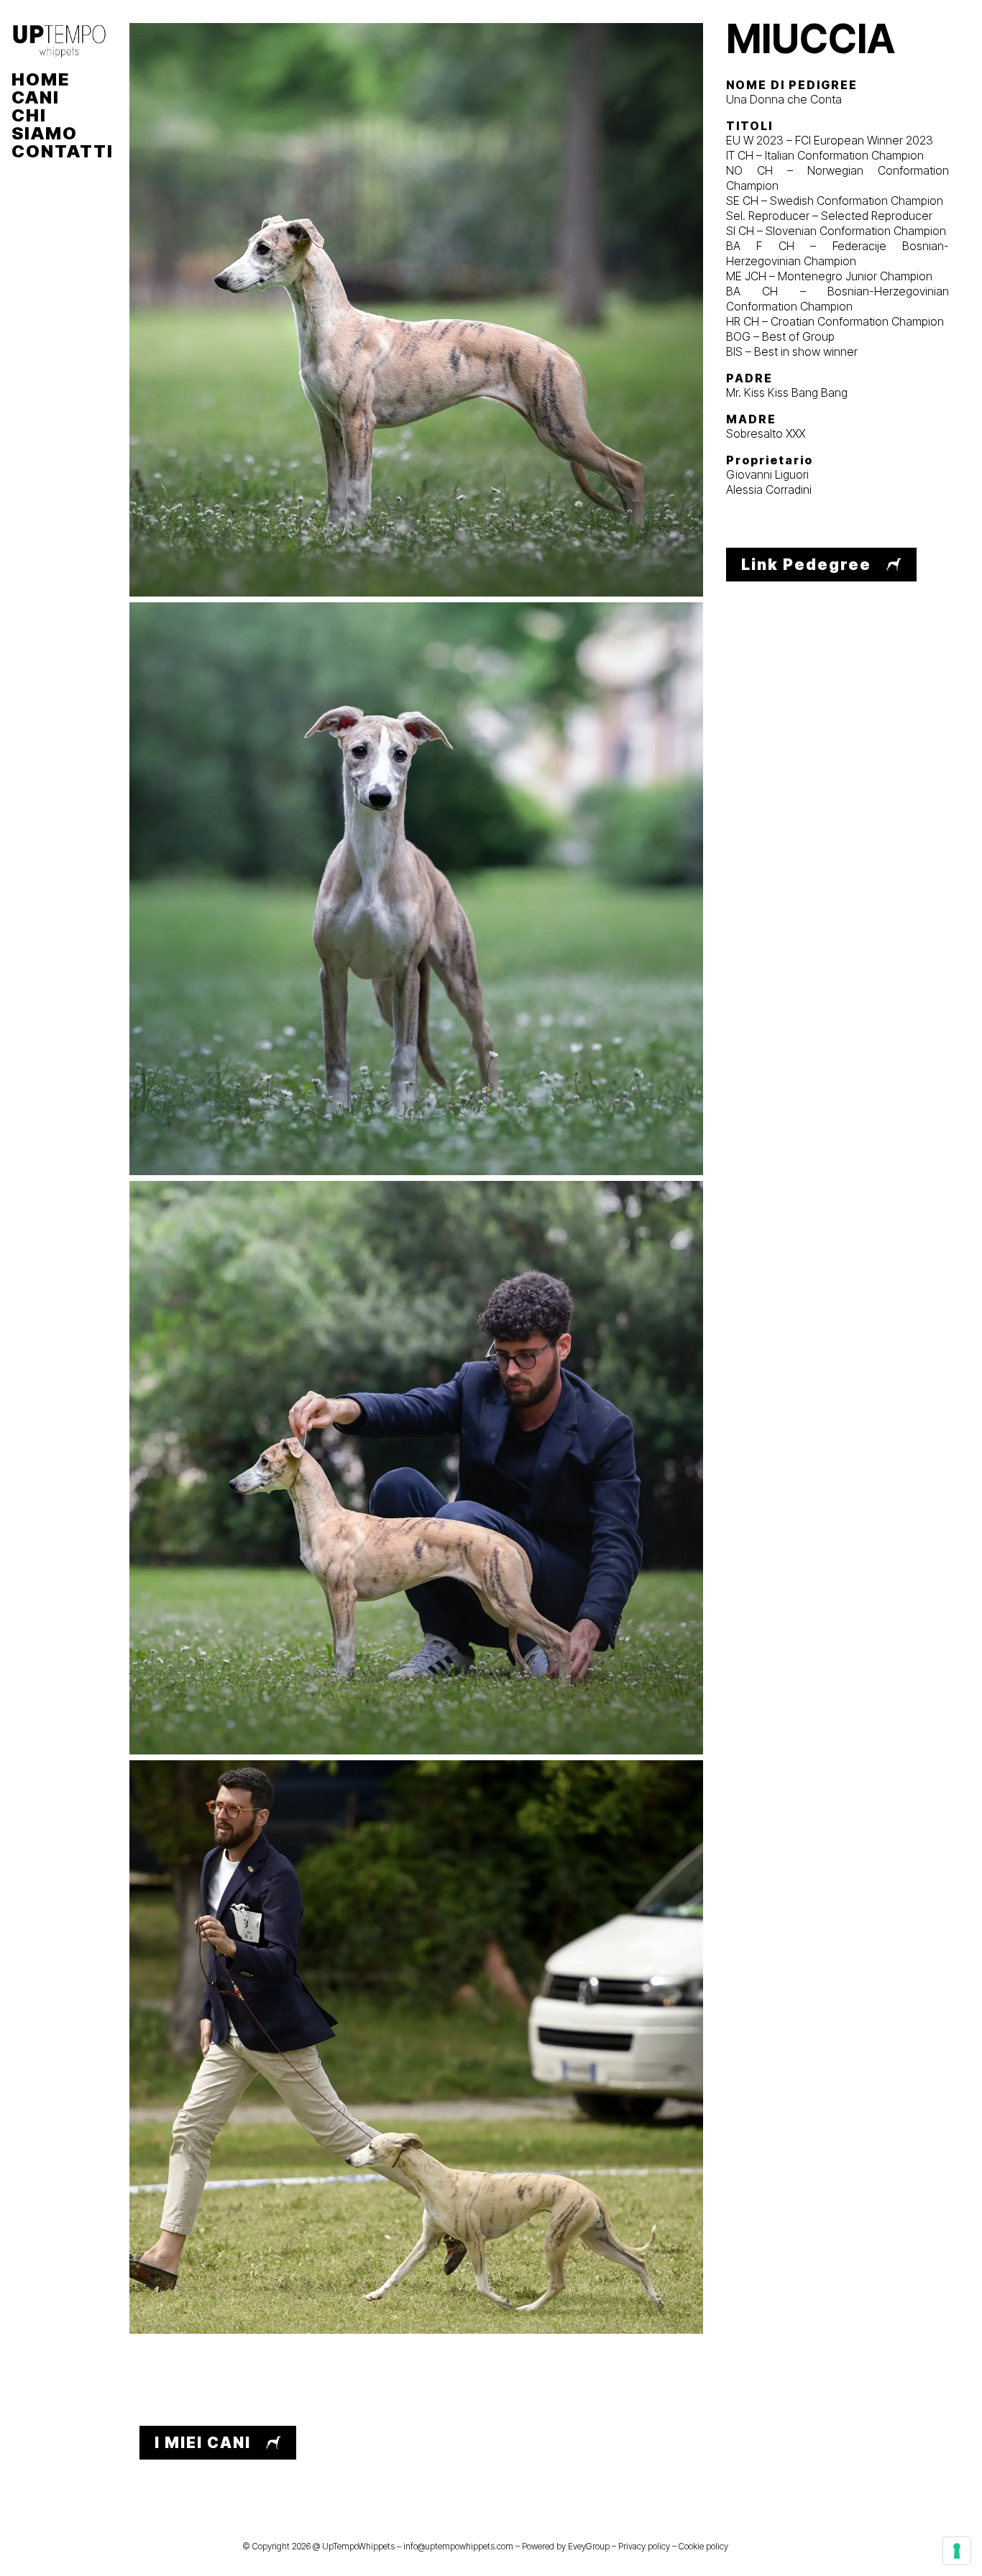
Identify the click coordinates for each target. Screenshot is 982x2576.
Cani (36, 97)
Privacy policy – (648, 2546)
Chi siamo (45, 124)
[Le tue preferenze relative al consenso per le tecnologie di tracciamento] (957, 2551)
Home (41, 79)
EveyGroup (589, 2546)
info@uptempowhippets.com (458, 2546)
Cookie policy (703, 2546)
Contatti (59, 151)
